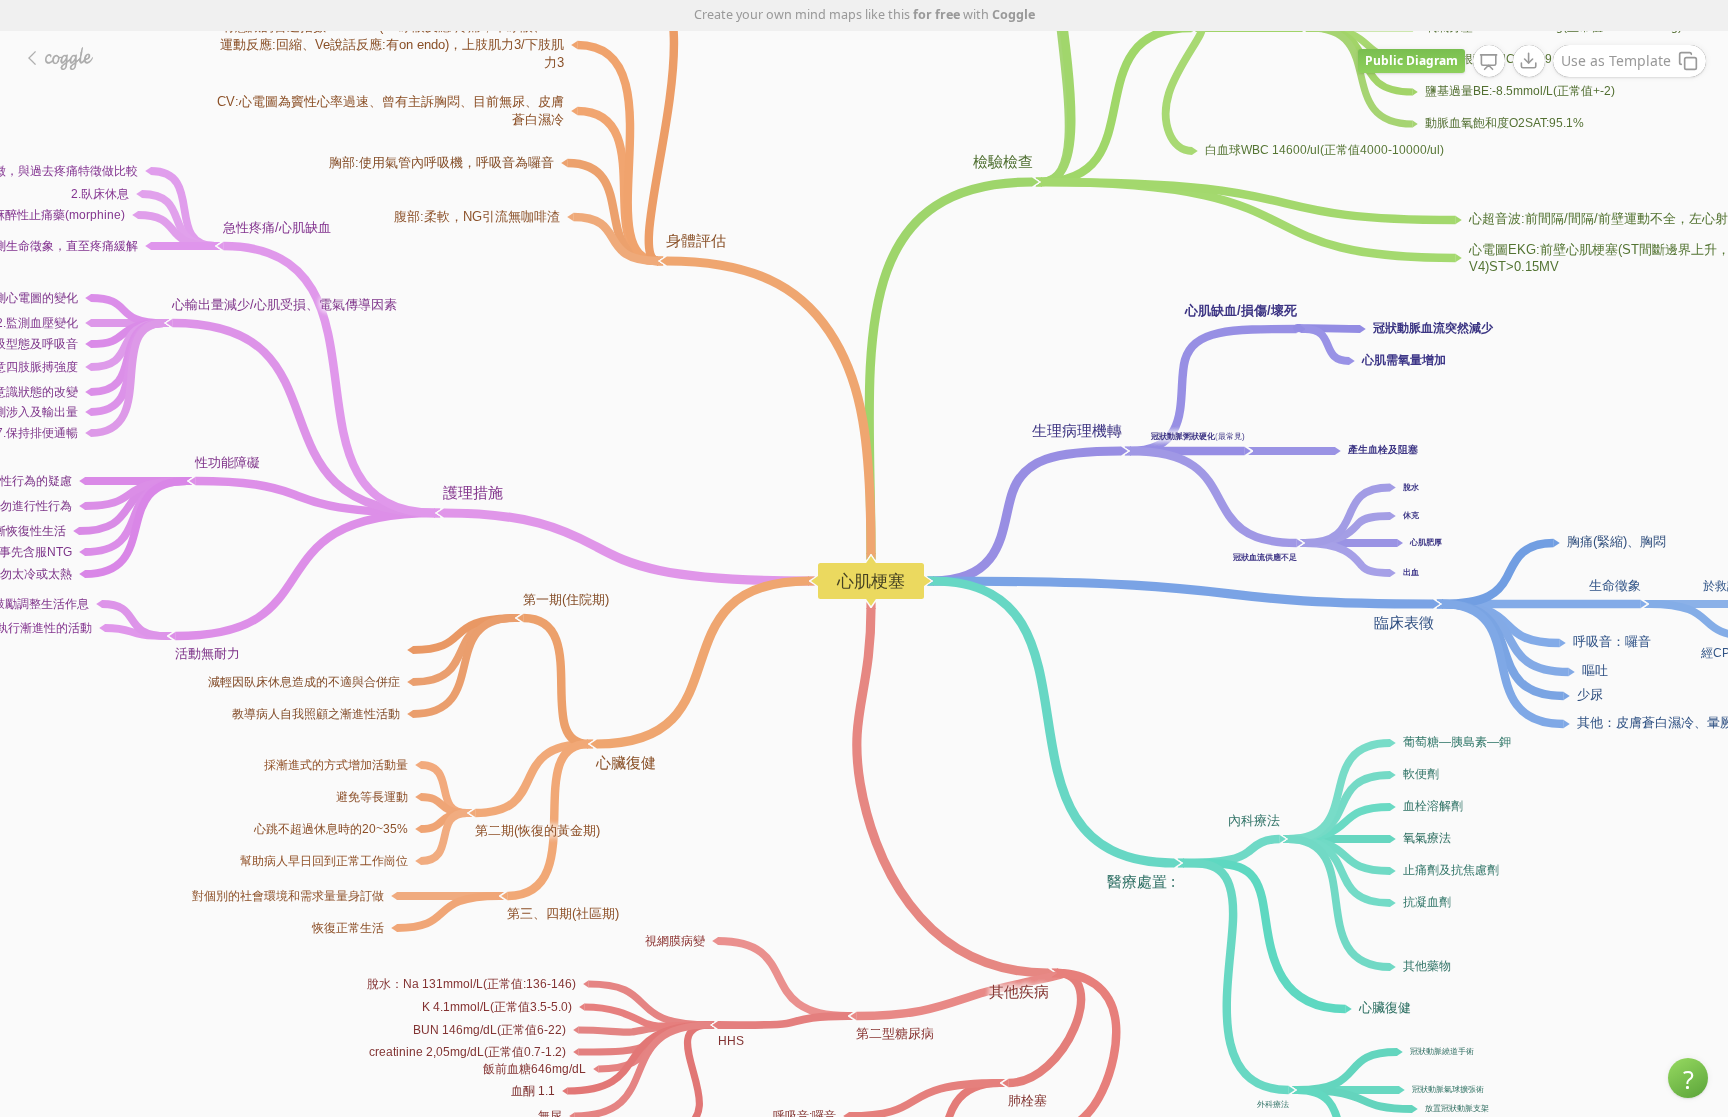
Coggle (1013, 14)
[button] (1688, 1078)
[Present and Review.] (1489, 62)
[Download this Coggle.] (1529, 61)
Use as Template (1616, 60)
